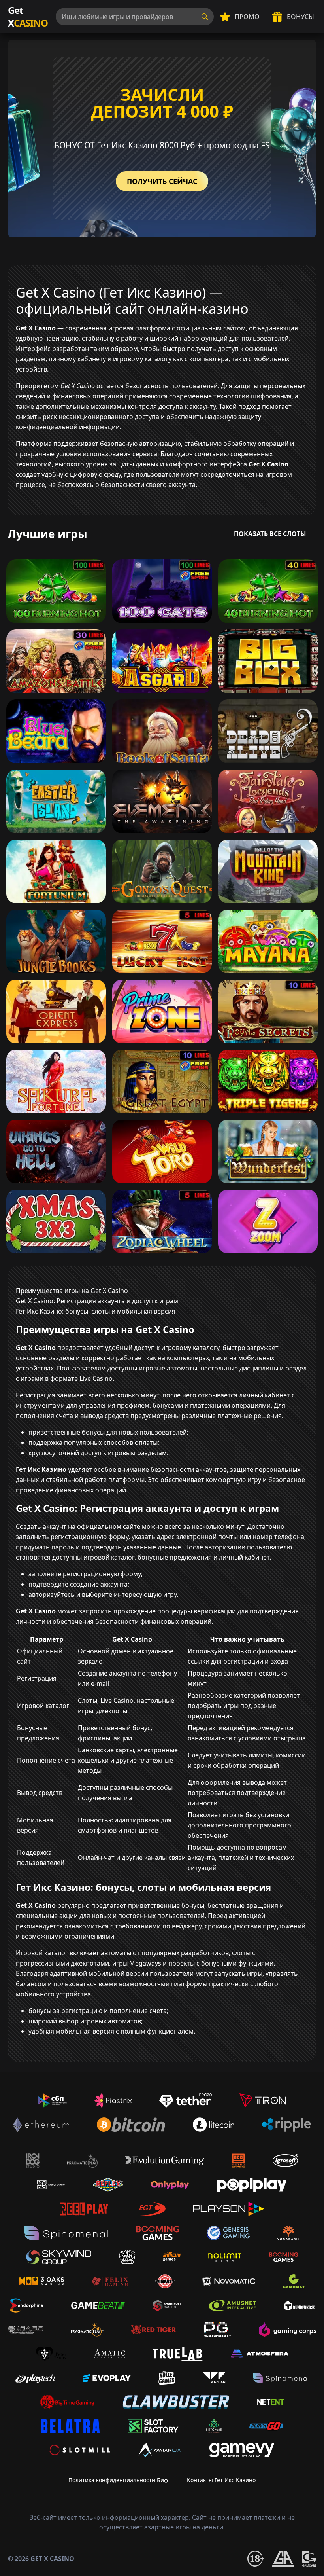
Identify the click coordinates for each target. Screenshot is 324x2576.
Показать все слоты (270, 534)
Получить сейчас (162, 181)
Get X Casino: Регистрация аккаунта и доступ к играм (97, 1301)
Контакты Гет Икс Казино (221, 2480)
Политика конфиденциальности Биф (118, 2480)
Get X (28, 16)
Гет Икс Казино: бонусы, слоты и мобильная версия (96, 1311)
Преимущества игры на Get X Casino (72, 1291)
